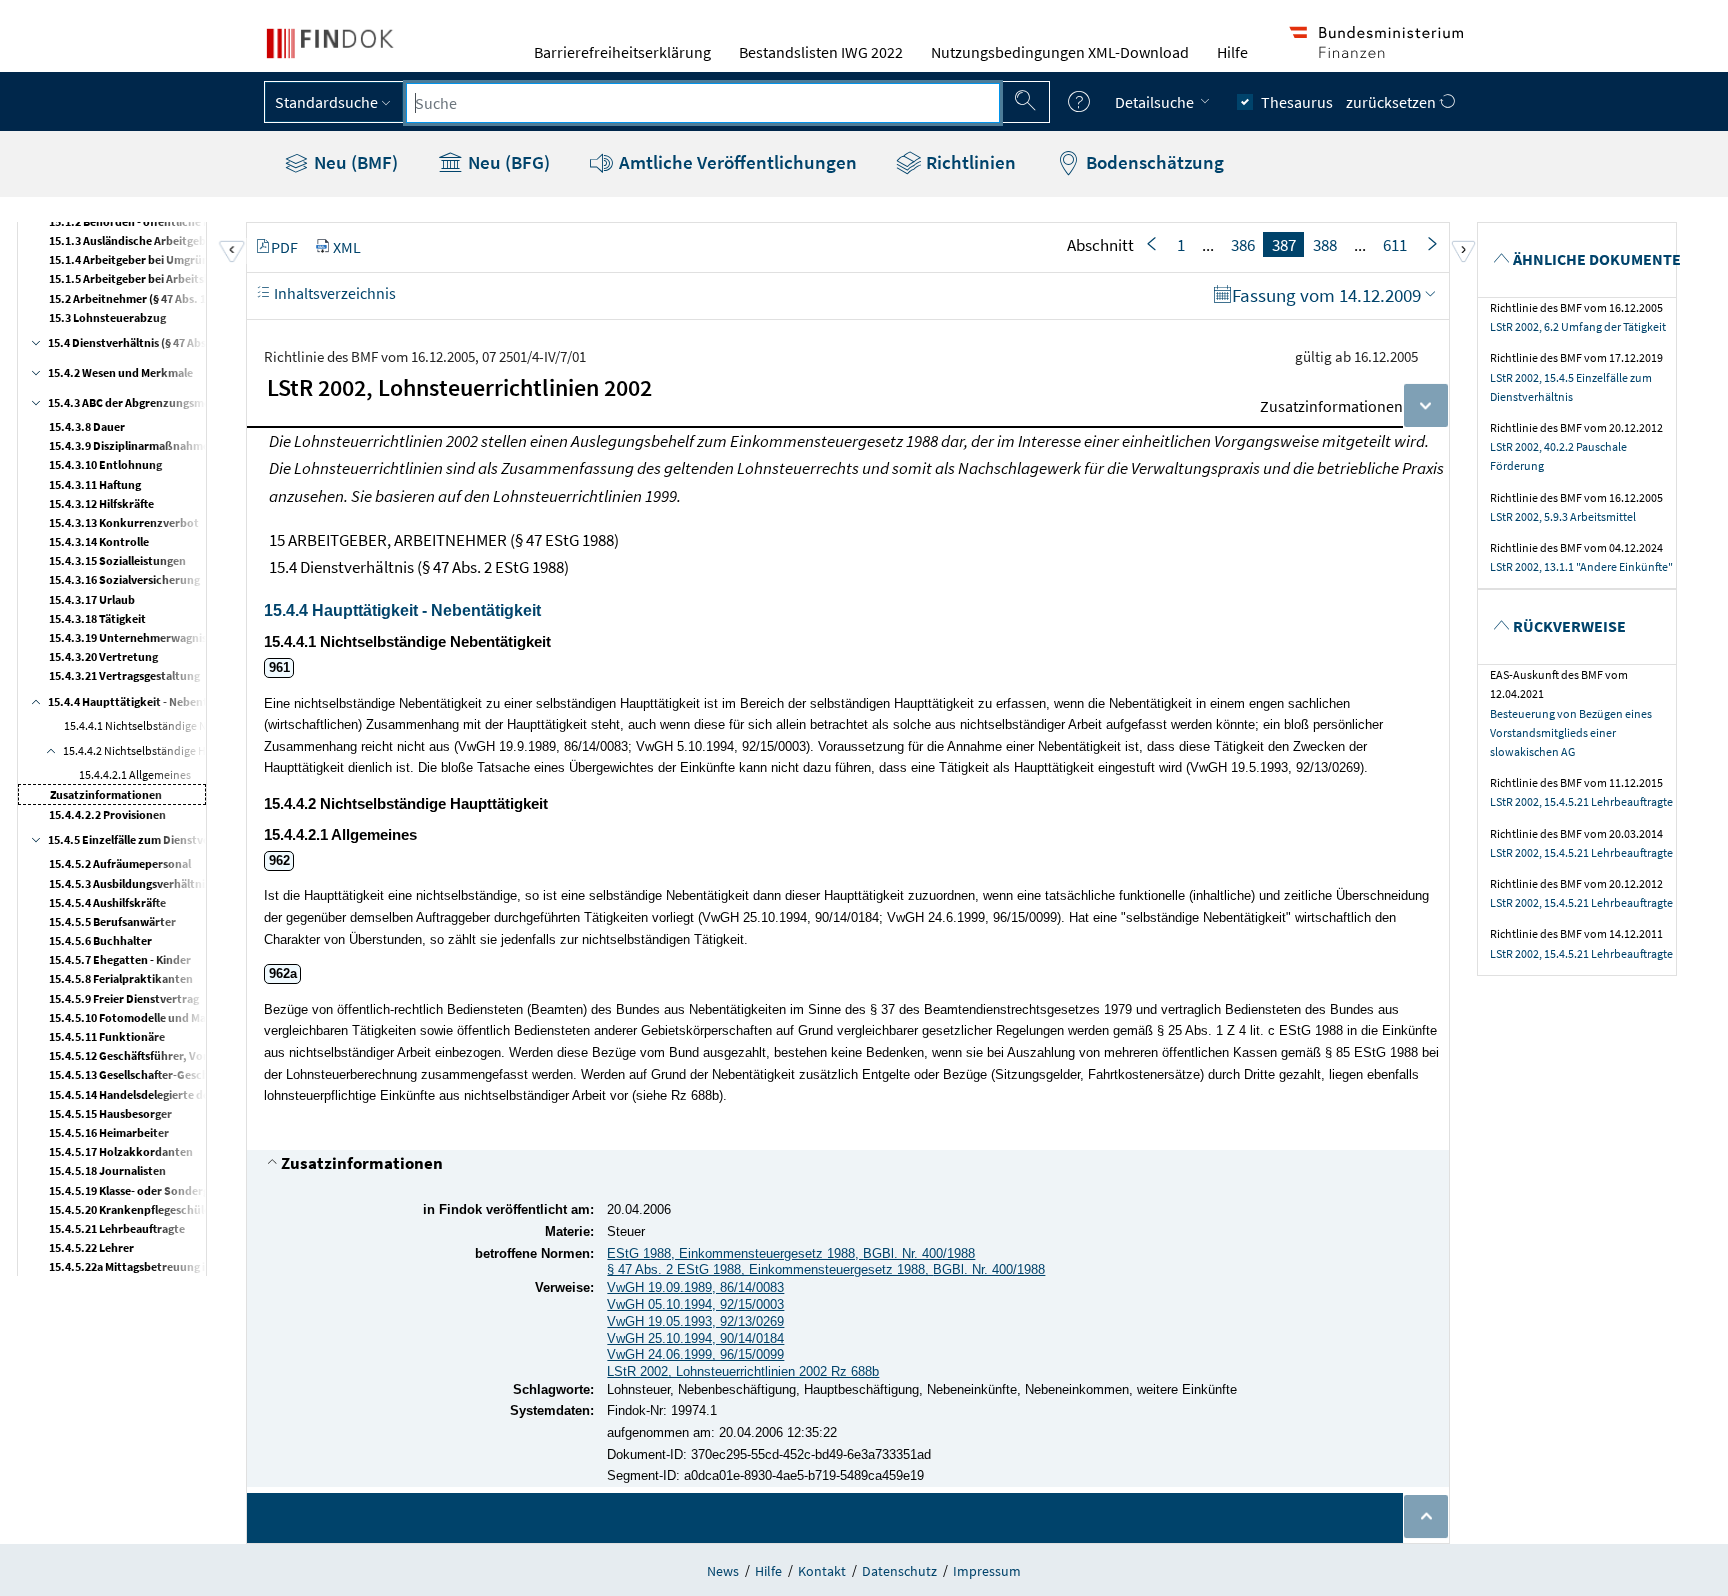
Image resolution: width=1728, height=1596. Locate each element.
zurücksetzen (1392, 102)
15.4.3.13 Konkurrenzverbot (124, 522)
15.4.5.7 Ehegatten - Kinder (120, 959)
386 (1243, 245)
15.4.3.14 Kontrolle (99, 541)
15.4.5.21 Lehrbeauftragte (117, 1228)
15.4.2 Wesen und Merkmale (120, 372)
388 (1325, 245)
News (723, 1571)
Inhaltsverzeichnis (333, 293)
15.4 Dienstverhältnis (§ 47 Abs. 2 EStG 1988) (162, 342)
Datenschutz (899, 1571)
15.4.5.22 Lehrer (91, 1247)
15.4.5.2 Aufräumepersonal (120, 863)
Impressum (987, 1571)
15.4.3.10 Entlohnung (105, 464)
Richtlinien (969, 162)
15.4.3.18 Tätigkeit (97, 618)
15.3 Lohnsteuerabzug (107, 317)
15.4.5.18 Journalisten (107, 1170)
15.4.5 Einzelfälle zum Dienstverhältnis (149, 839)
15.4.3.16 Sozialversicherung (124, 579)
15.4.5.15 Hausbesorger (110, 1113)
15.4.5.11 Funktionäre (107, 1036)
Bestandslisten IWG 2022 (821, 52)
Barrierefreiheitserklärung (622, 52)
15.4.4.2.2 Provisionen (107, 814)
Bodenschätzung (1153, 162)
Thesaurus (1297, 102)
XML (347, 247)
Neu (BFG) (507, 162)
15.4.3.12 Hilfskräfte (101, 503)
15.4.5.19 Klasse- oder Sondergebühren (151, 1190)
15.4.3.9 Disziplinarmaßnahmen (132, 445)
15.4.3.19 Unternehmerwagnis (128, 637)
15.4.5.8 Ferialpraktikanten (121, 978)
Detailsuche (1156, 102)
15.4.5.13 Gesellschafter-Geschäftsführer (155, 1074)
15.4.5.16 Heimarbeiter (109, 1132)
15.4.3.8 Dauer (87, 426)
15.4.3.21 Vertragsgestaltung (124, 675)
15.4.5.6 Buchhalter (100, 940)
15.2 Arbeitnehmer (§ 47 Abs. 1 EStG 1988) (157, 298)
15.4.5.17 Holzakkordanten (121, 1151)
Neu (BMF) (354, 162)
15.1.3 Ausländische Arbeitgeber (133, 240)
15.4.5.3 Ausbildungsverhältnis (129, 883)
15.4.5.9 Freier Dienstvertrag (124, 998)
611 (1395, 245)
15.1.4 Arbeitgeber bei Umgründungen (149, 259)
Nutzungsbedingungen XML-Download (1060, 52)
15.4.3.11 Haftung (95, 484)
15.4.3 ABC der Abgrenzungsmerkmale (147, 402)
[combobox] (703, 103)
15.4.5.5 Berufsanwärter (112, 921)
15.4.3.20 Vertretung (103, 656)
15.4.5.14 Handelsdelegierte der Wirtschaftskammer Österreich (213, 1094)
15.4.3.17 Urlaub (92, 599)
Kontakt (822, 1571)
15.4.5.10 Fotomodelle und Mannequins (152, 1017)
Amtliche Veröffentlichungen (736, 162)
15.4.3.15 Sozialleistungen (117, 560)
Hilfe (1232, 52)
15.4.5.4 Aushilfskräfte (107, 902)
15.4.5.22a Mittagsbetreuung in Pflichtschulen (169, 1266)
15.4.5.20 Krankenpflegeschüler (132, 1209)
